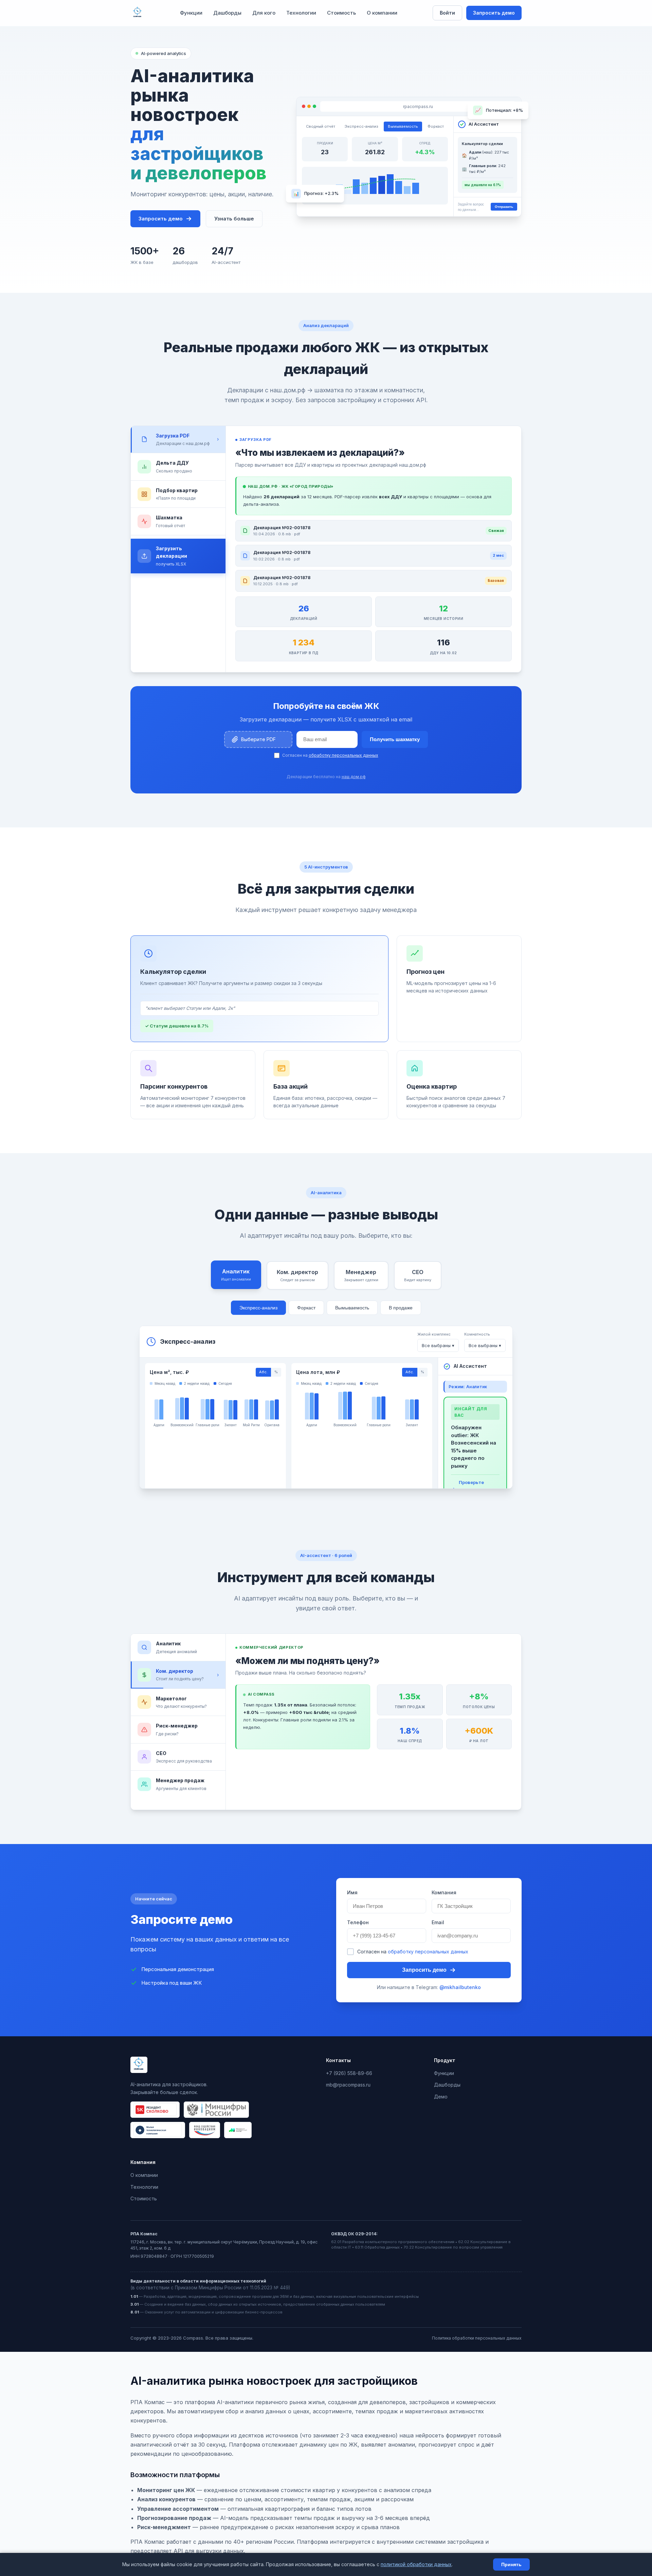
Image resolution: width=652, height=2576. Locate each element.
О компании (382, 13)
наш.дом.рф (354, 777)
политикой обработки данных (416, 2564)
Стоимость (341, 13)
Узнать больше (234, 219)
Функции (191, 13)
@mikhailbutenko (460, 1987)
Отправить (504, 207)
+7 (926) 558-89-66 (349, 2073)
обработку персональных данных (343, 755)
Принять (511, 2564)
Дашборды (227, 13)
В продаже (401, 1308)
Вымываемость (352, 1308)
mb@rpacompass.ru (348, 2085)
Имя (352, 1892)
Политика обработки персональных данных (477, 2338)
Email (438, 1922)
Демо (441, 2097)
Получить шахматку (395, 739)
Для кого (264, 13)
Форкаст (306, 1308)
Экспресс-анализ (258, 1308)
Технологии (301, 13)
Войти (447, 13)
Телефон (358, 1922)
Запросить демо (494, 13)
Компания (444, 1892)
